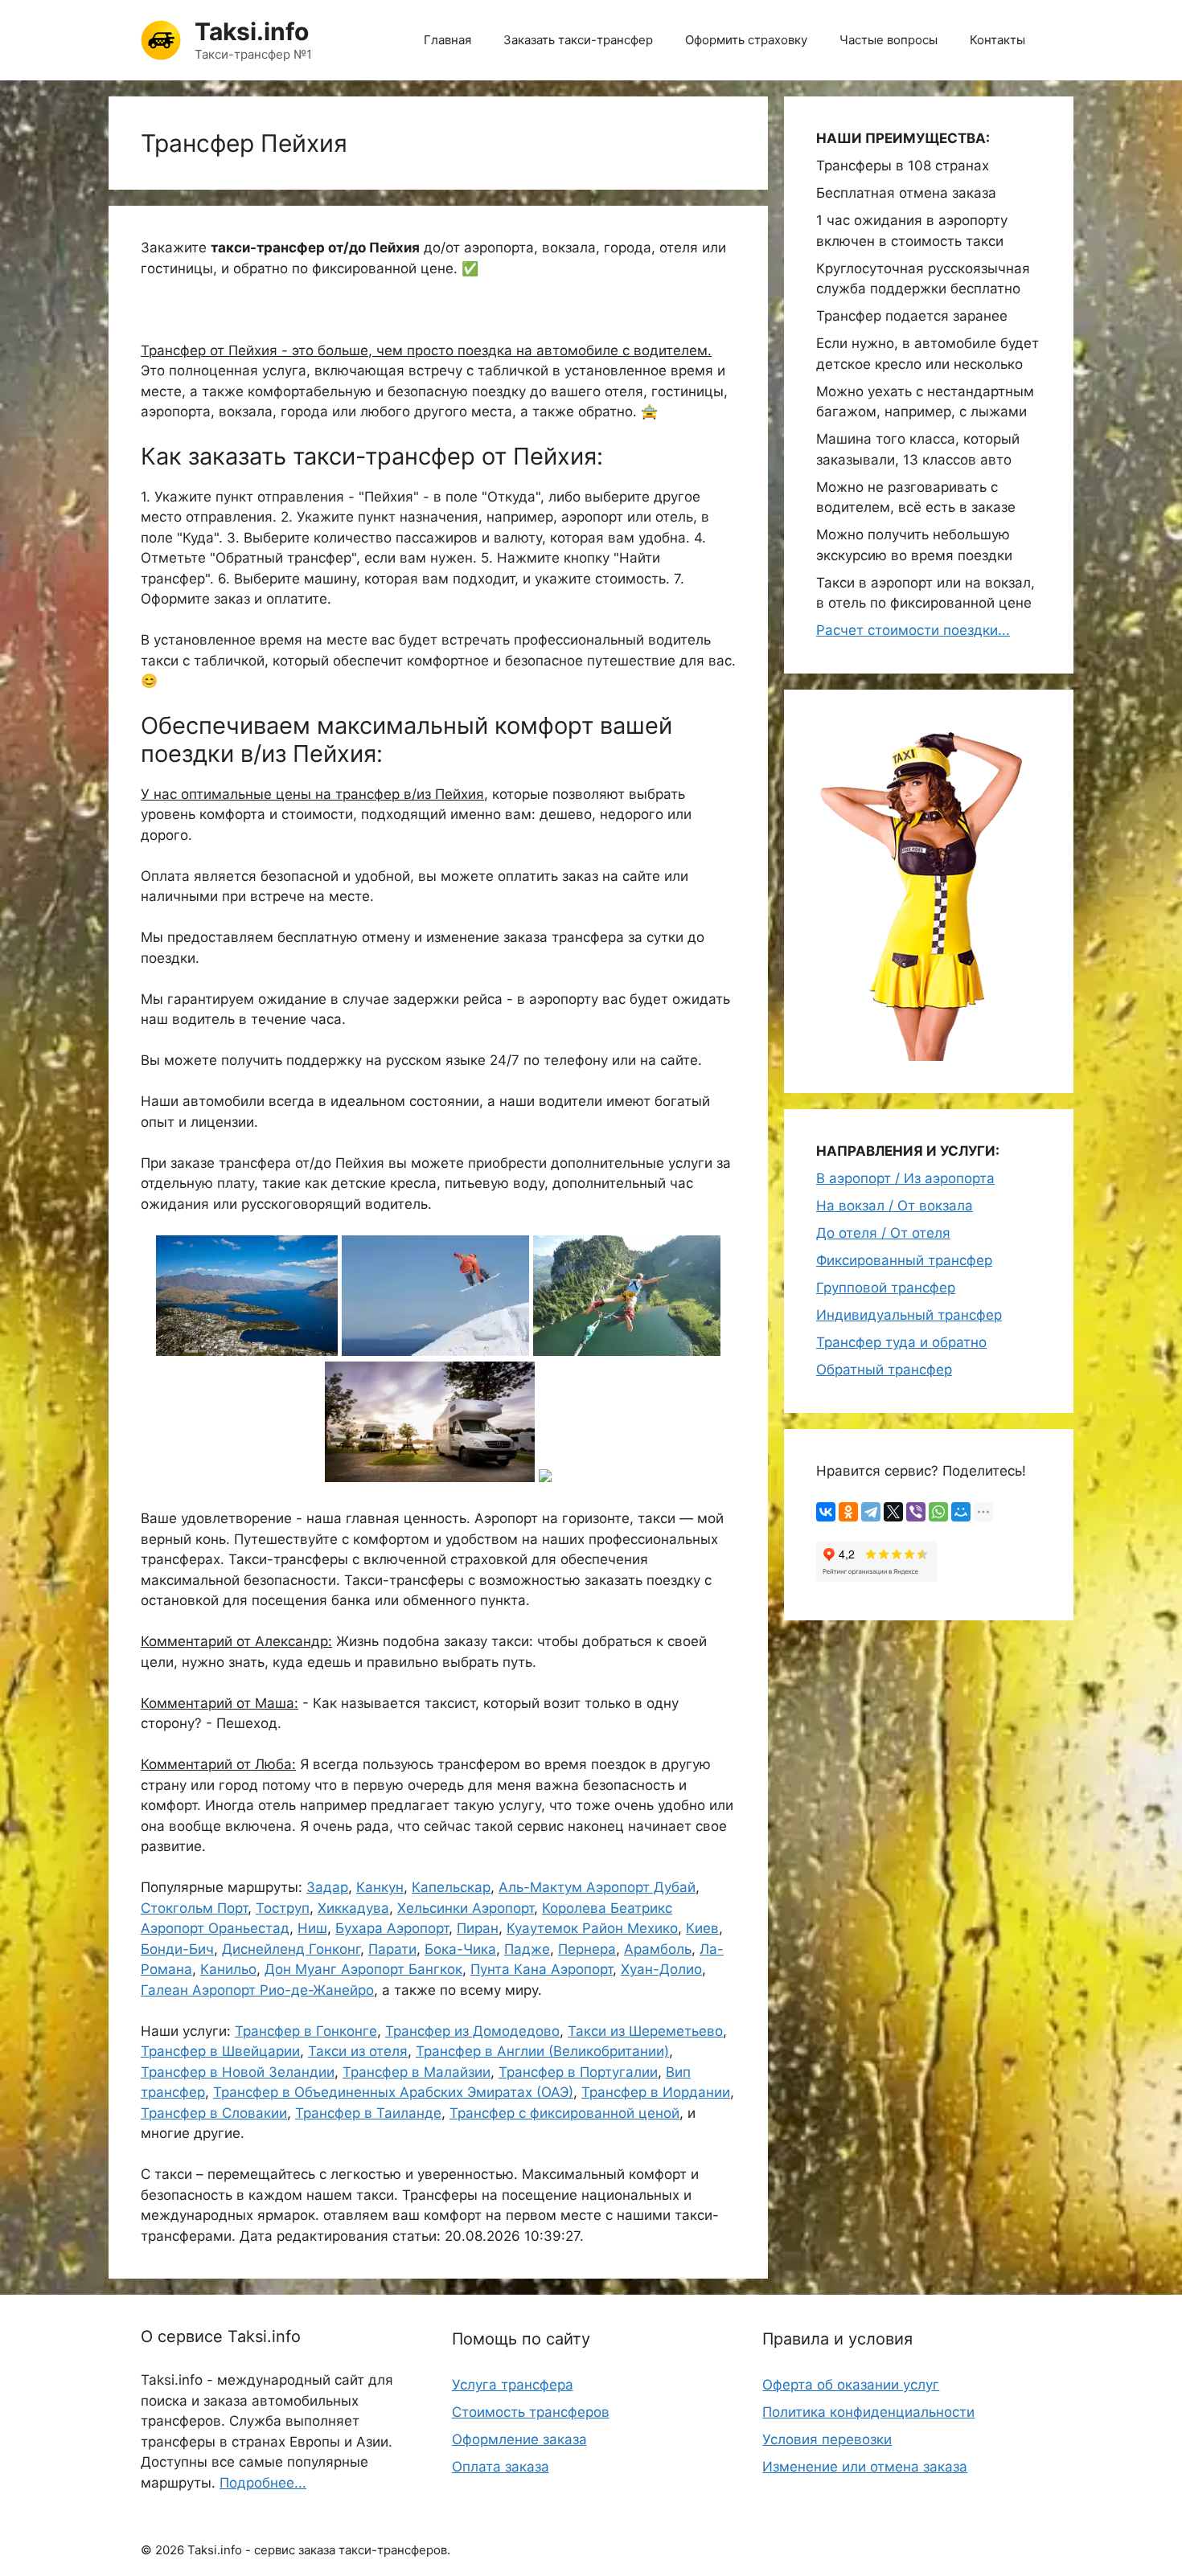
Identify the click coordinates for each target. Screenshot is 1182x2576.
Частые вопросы (889, 40)
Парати (392, 1949)
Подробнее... (263, 2483)
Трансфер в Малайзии (417, 2072)
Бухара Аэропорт (392, 1928)
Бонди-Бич (177, 1949)
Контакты (997, 40)
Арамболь (658, 1949)
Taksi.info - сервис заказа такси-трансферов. (319, 2550)
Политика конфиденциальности (868, 2412)
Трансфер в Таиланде (368, 2113)
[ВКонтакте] (826, 1512)
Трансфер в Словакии (214, 2113)
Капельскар (451, 1887)
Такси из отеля (358, 2051)
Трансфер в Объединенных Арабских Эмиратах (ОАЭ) (393, 2092)
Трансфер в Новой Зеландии (238, 2072)
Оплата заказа (501, 2467)
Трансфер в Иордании (656, 2092)
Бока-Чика (460, 1949)
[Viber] (916, 1512)
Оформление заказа (519, 2439)
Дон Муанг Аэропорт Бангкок (363, 1969)
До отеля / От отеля (883, 1233)
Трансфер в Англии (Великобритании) (542, 2051)
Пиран (478, 1928)
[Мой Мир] (961, 1512)
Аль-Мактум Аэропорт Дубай (597, 1887)
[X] (893, 1512)
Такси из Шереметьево (645, 2031)
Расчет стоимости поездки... (913, 630)
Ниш (312, 1928)
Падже (527, 1949)
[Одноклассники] (848, 1512)
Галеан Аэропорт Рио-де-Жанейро (257, 1990)
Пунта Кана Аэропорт (542, 1969)
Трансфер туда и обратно (901, 1342)
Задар (327, 1887)
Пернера (587, 1949)
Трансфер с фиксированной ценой (564, 2113)
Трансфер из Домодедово (472, 2031)
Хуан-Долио (661, 1969)
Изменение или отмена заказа (865, 2467)
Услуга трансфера (513, 2385)
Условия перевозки (827, 2439)
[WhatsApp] (938, 1512)
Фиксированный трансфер (904, 1260)
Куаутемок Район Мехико (592, 1928)
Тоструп (283, 1908)
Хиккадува (353, 1908)
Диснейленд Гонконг (291, 1949)
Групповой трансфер (886, 1288)
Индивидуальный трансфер (909, 1315)
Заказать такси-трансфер (578, 40)
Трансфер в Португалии (578, 2072)
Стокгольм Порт (194, 1908)
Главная (447, 40)
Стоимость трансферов (531, 2412)
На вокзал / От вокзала (895, 1206)
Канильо (228, 1969)
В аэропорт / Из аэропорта (905, 1178)
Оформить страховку (746, 40)
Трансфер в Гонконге (306, 2031)
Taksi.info (252, 31)
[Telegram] (871, 1512)
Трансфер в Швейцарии (220, 2051)
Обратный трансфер (884, 1370)
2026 (170, 2550)
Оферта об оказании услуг (851, 2385)
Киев (702, 1928)
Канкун (380, 1887)
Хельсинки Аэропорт (466, 1908)
